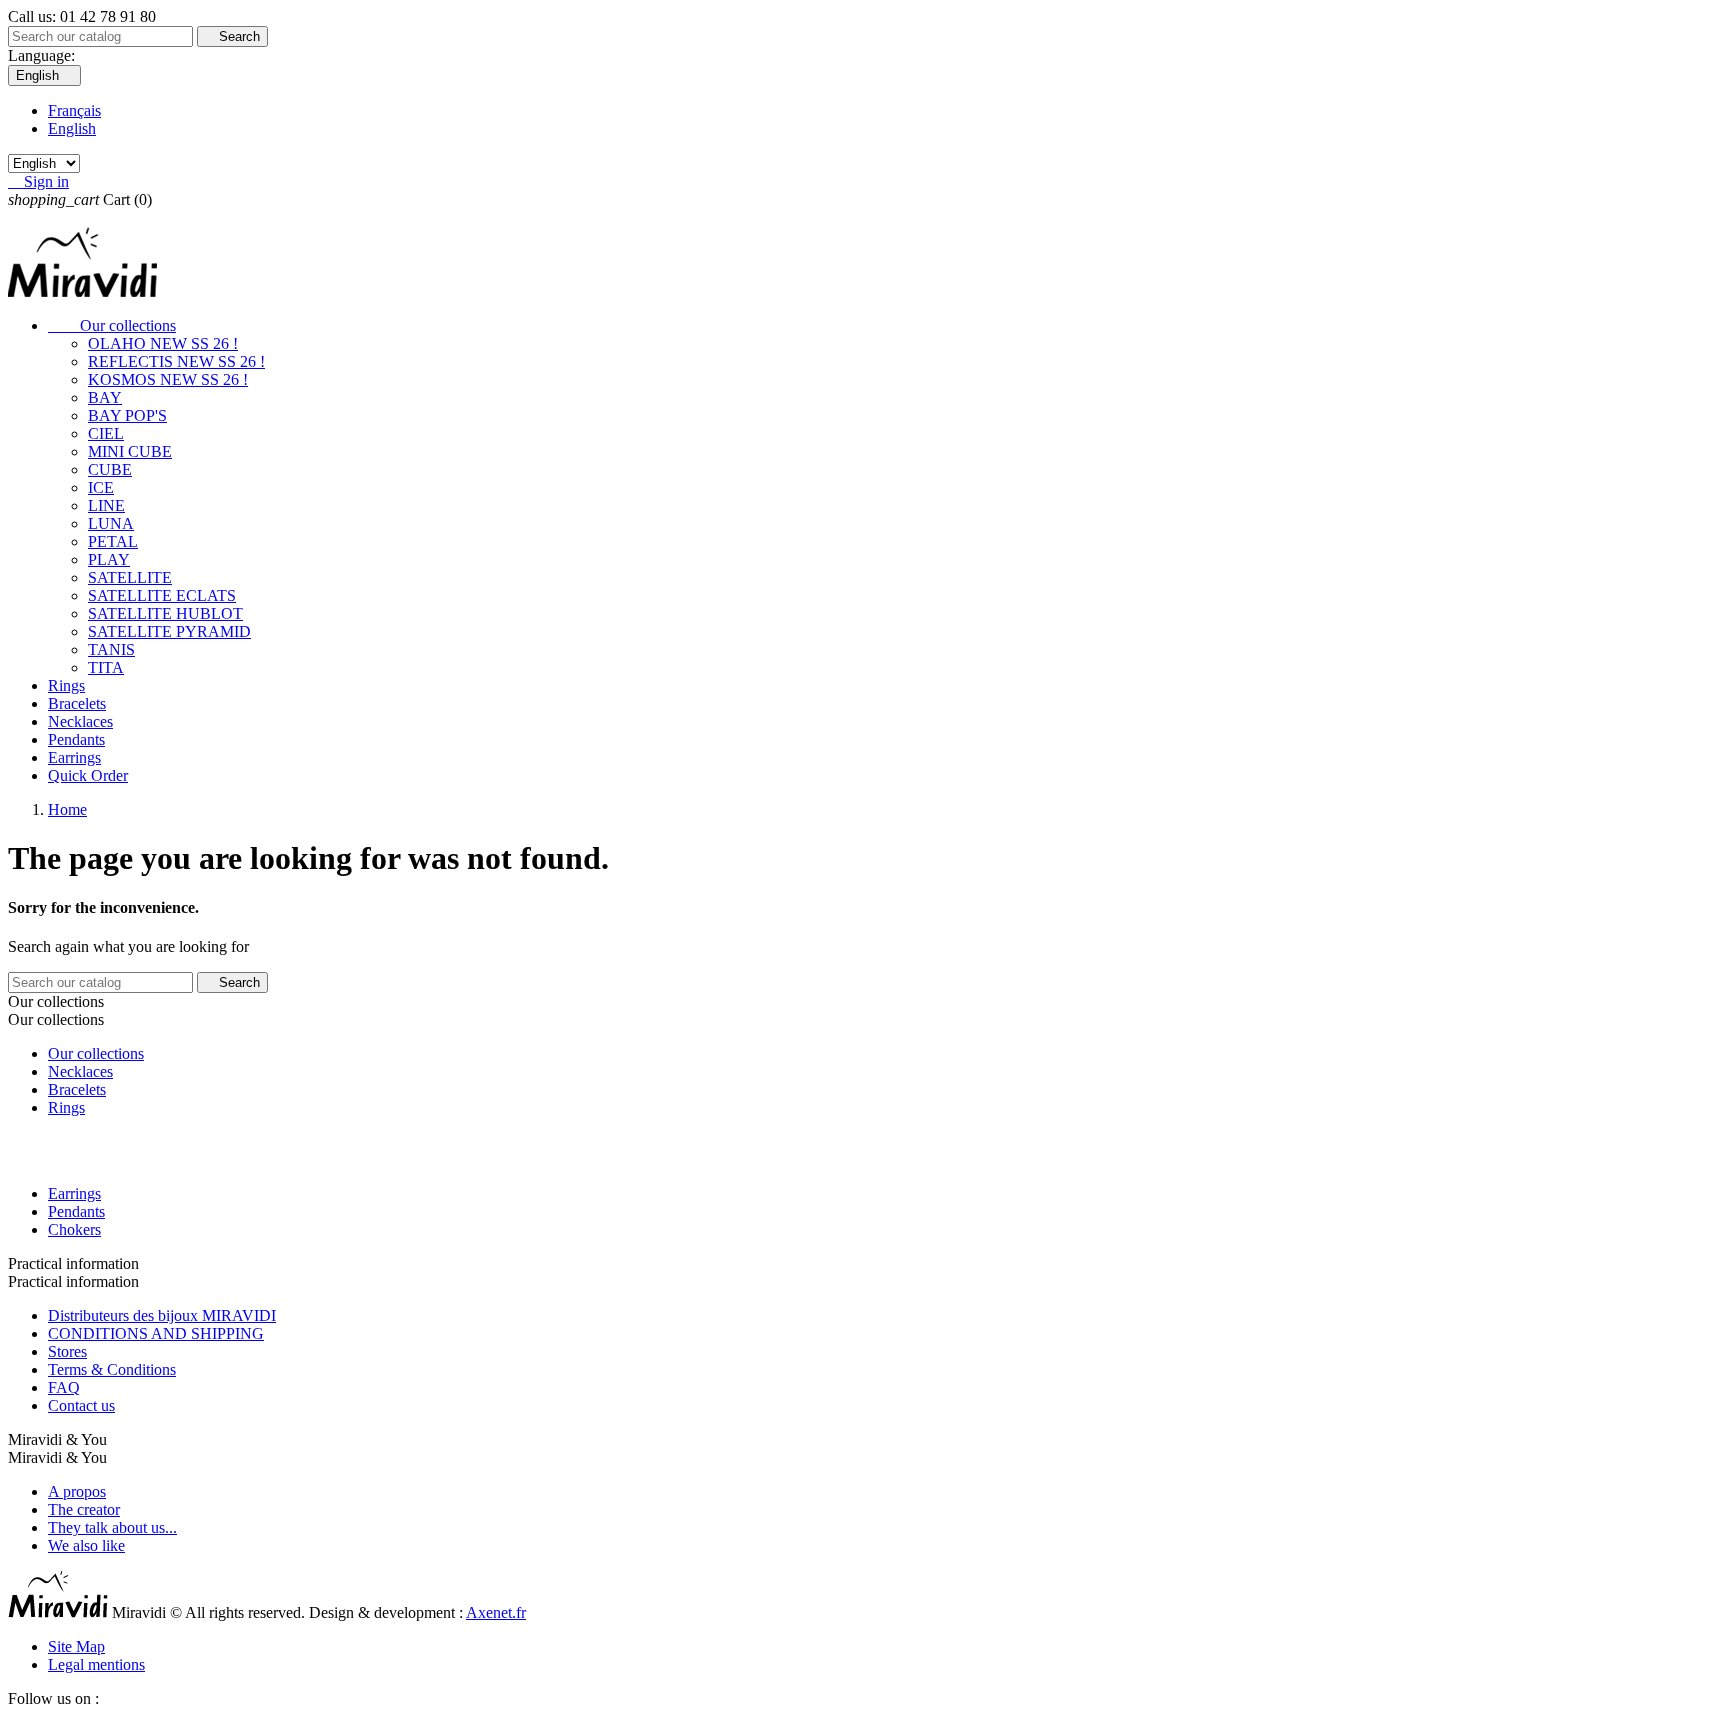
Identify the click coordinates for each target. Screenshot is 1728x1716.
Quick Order (88, 775)
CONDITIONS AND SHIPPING (156, 1333)
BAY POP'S (127, 415)
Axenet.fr (496, 1612)
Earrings (74, 757)
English (72, 128)
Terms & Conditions (112, 1369)
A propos (77, 1491)
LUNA (111, 523)
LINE (106, 505)
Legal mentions (96, 1664)
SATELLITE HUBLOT (165, 613)
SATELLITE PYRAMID (169, 631)
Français (74, 110)
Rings (66, 685)
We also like (86, 1545)
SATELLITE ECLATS (162, 595)
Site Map (76, 1646)
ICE (101, 487)
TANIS (111, 649)
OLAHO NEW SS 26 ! (163, 343)
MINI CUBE (130, 451)
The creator (84, 1509)
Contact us (81, 1405)
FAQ (64, 1387)
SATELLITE (130, 577)
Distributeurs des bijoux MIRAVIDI (162, 1315)
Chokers (74, 1229)
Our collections (112, 325)
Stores (67, 1351)
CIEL (106, 433)
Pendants (76, 739)
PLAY (109, 559)
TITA (106, 667)
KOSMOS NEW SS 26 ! (168, 379)
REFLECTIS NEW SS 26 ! (176, 361)
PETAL (113, 541)
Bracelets (77, 703)
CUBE (110, 469)
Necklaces (80, 721)
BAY (105, 397)
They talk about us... (112, 1527)
